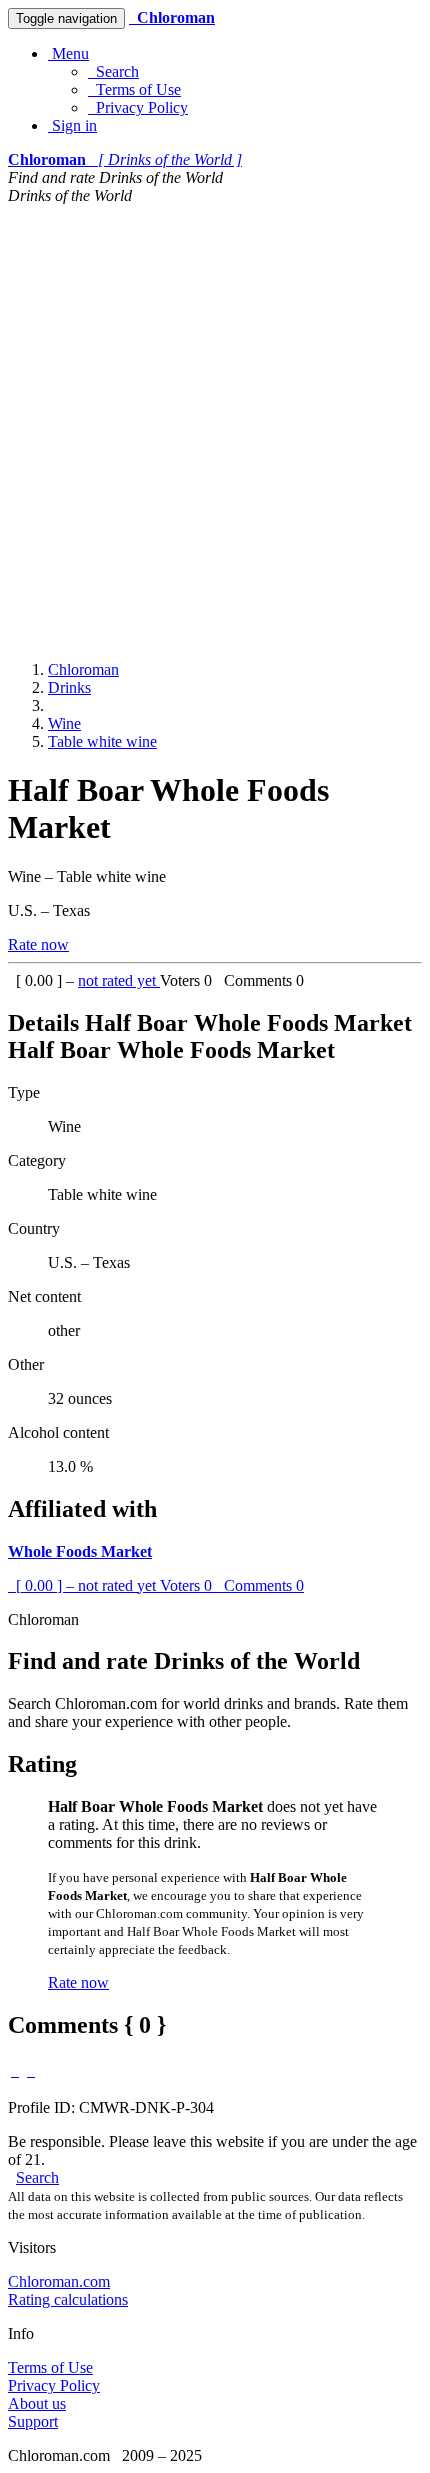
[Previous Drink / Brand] (15, 2070)
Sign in (72, 125)
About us (37, 2403)
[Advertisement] (215, 430)
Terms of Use (134, 89)
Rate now (38, 944)
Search (113, 71)
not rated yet (119, 980)
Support (33, 2421)
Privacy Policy (138, 107)
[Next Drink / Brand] (31, 2070)
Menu (68, 53)
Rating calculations (68, 2299)
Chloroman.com (59, 2281)
